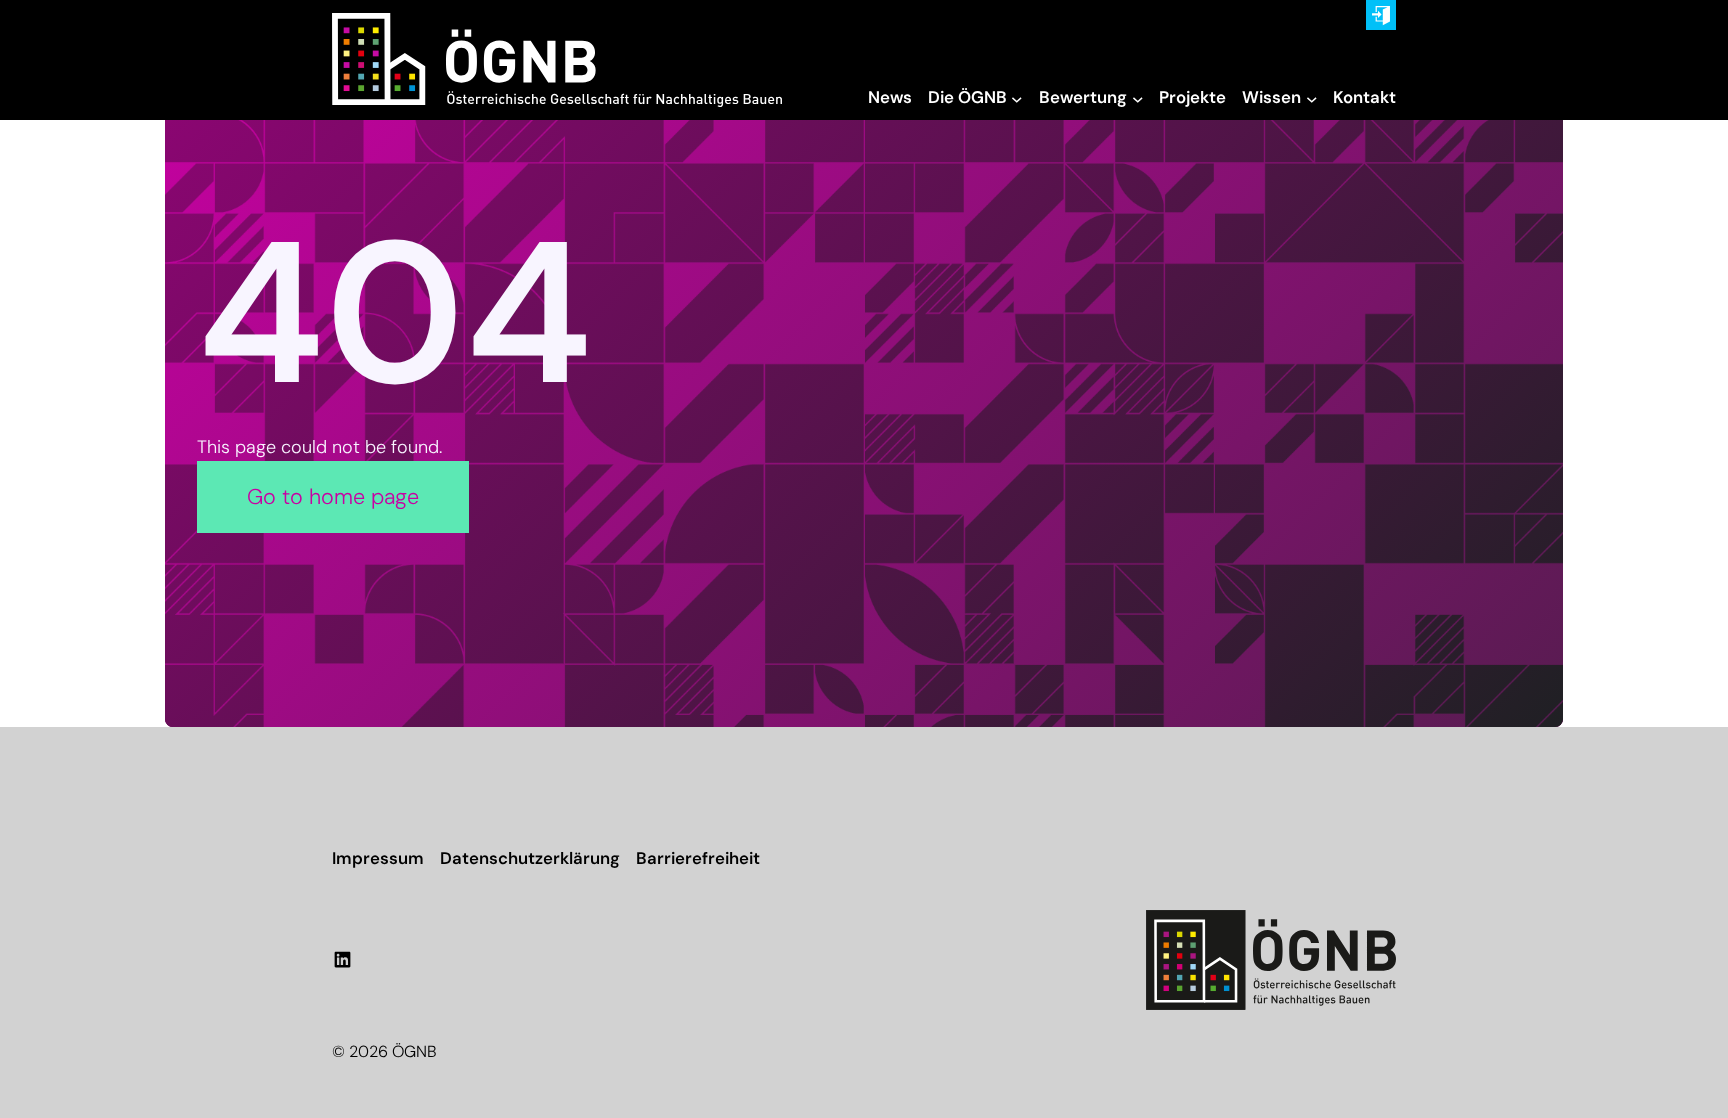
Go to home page (333, 497)
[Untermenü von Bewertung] (1138, 98)
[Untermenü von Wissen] (1312, 98)
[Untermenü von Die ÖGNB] (1017, 98)
